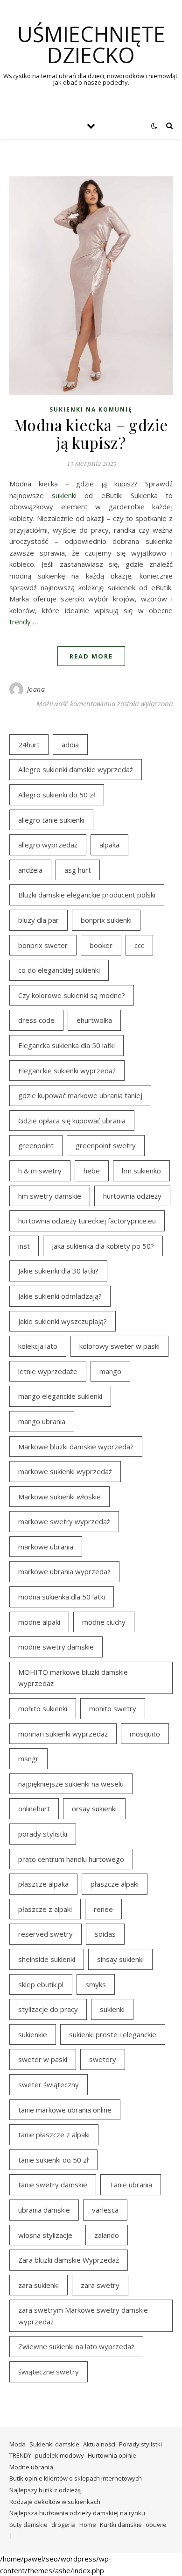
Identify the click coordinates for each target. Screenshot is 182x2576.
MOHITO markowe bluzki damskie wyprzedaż (73, 1678)
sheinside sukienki (47, 1959)
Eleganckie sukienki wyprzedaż (67, 1071)
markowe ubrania (46, 1547)
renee (103, 1909)
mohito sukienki (43, 1708)
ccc (139, 945)
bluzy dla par (38, 920)
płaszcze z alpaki (45, 1909)
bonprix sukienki (106, 920)
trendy (20, 622)
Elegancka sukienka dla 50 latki (66, 1045)
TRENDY (20, 2455)
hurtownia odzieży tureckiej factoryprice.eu (87, 1221)
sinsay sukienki (120, 1959)
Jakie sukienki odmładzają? (60, 1296)
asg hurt (78, 870)
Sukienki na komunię (91, 409)
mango (110, 1371)
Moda (17, 2444)
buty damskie (28, 2525)
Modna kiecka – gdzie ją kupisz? (91, 434)
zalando (107, 2235)
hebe (92, 1171)
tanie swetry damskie (53, 2185)
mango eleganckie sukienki (60, 1396)
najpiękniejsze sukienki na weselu (71, 1784)
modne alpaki (39, 1622)
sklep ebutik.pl (41, 1984)
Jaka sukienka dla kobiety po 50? (103, 1246)
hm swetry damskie (50, 1196)
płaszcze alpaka (43, 1884)
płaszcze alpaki (115, 1884)
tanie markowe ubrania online (65, 2110)
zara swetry (100, 2285)
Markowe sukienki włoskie (59, 1497)
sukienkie (33, 2034)
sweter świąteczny (49, 2084)
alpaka (109, 845)
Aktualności (99, 2444)
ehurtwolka (94, 1020)
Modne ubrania (31, 2467)
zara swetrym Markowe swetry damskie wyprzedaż (83, 2316)
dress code (36, 1020)
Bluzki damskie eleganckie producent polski (87, 895)
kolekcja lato (38, 1346)
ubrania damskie (44, 2210)
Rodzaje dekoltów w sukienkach (55, 2502)
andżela (30, 870)
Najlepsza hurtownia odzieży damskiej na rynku (77, 2513)
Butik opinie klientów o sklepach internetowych (76, 2478)
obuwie (156, 2525)
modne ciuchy (104, 1622)
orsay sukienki (94, 1809)
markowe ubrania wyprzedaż (64, 1571)
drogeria (63, 2525)
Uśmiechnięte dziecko (91, 44)
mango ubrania (42, 1421)
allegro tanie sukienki (51, 820)
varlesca (105, 2210)
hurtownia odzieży (132, 1196)
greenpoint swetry (106, 1145)
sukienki (64, 495)
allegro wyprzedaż (48, 845)
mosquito (145, 1734)
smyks (96, 1984)
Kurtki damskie (121, 2525)
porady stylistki (43, 1834)
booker (101, 945)
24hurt (29, 745)
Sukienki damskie (54, 2444)
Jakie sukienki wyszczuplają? (63, 1321)
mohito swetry (113, 1708)
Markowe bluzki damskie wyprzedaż (76, 1447)
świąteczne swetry (49, 2372)
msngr (28, 1758)
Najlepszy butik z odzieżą (45, 2490)
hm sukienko (141, 1171)
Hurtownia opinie (112, 2455)
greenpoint (36, 1145)
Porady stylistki (140, 2444)
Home (88, 2525)
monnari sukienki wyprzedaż (63, 1734)
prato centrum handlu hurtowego (71, 1859)
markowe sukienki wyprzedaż (65, 1471)
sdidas (105, 1934)
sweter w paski (43, 2059)
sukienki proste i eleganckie (113, 2034)
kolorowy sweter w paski (119, 1346)
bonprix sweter (43, 945)
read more (91, 656)
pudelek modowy (59, 2455)
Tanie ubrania (131, 2185)
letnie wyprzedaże (48, 1371)
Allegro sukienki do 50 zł (57, 795)
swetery (103, 2059)
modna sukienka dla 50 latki (62, 1597)
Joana (36, 689)
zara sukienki (38, 2285)
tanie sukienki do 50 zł (53, 2160)
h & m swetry (40, 1171)
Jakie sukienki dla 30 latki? (58, 1271)
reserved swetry (45, 1934)
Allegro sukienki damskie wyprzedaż (76, 769)
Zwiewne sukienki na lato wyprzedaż (76, 2346)
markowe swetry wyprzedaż (64, 1521)
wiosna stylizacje (45, 2235)
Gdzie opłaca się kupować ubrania (72, 1121)
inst (24, 1246)
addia (70, 745)
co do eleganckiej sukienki (59, 970)
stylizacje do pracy (48, 2009)
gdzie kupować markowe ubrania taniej (80, 1095)
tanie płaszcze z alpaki (54, 2135)
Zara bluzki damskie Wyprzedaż (69, 2260)
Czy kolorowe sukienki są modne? (72, 995)
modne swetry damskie (56, 1647)
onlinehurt (34, 1809)
